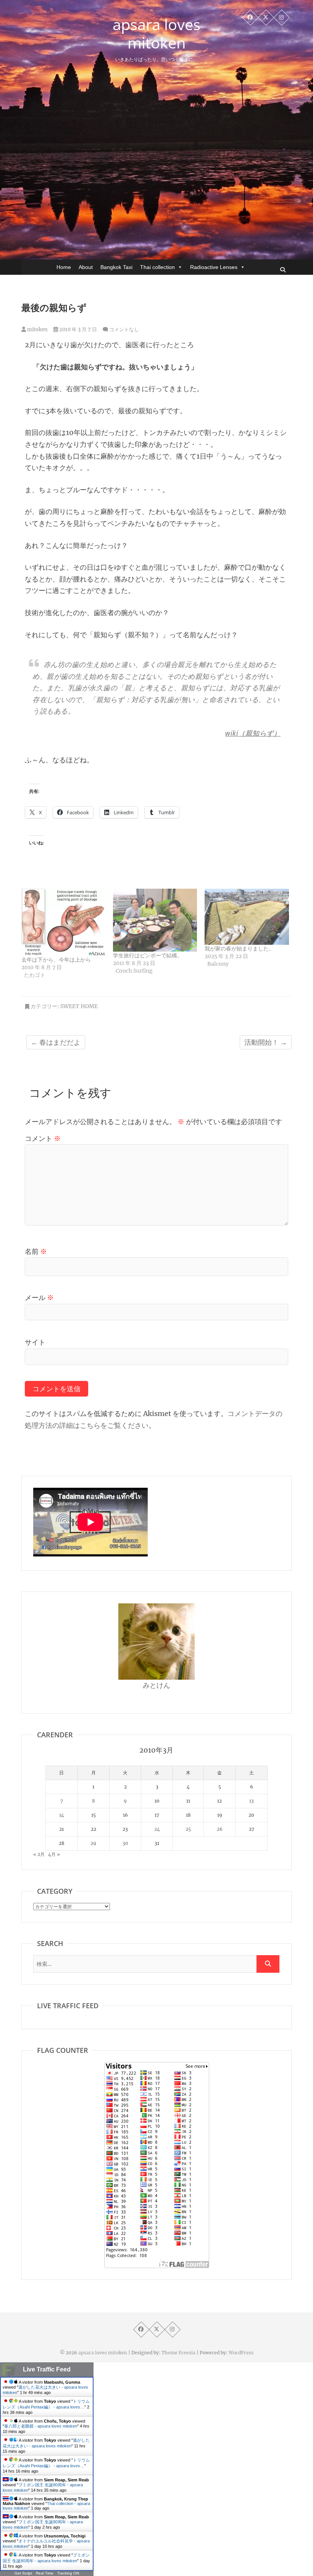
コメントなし (124, 329)
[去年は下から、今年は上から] (63, 922)
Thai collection (157, 267)
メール (39, 1298)
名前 (36, 1251)
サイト (35, 1342)
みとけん (156, 1685)
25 (188, 1829)
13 (252, 1801)
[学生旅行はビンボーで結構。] (155, 920)
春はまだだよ (56, 1042)
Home (64, 267)
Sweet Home (79, 1006)
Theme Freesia (178, 2353)
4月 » (54, 1854)
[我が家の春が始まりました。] (247, 917)
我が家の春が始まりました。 (239, 949)
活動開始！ (266, 1042)
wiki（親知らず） (253, 733)
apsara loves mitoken (156, 34)
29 (93, 1843)
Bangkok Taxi (116, 267)
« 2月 (39, 1854)
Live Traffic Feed (47, 2369)
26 (220, 1829)
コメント (43, 1138)
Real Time (45, 2573)
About (86, 267)
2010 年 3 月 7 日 (77, 329)
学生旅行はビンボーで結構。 (148, 955)
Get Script (23, 2573)
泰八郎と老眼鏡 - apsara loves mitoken (41, 2426)
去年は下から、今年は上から (56, 960)
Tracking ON (68, 2573)
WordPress (241, 2353)
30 (125, 1843)
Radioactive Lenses (214, 267)
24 (157, 1829)
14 (62, 1815)
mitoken (37, 329)
